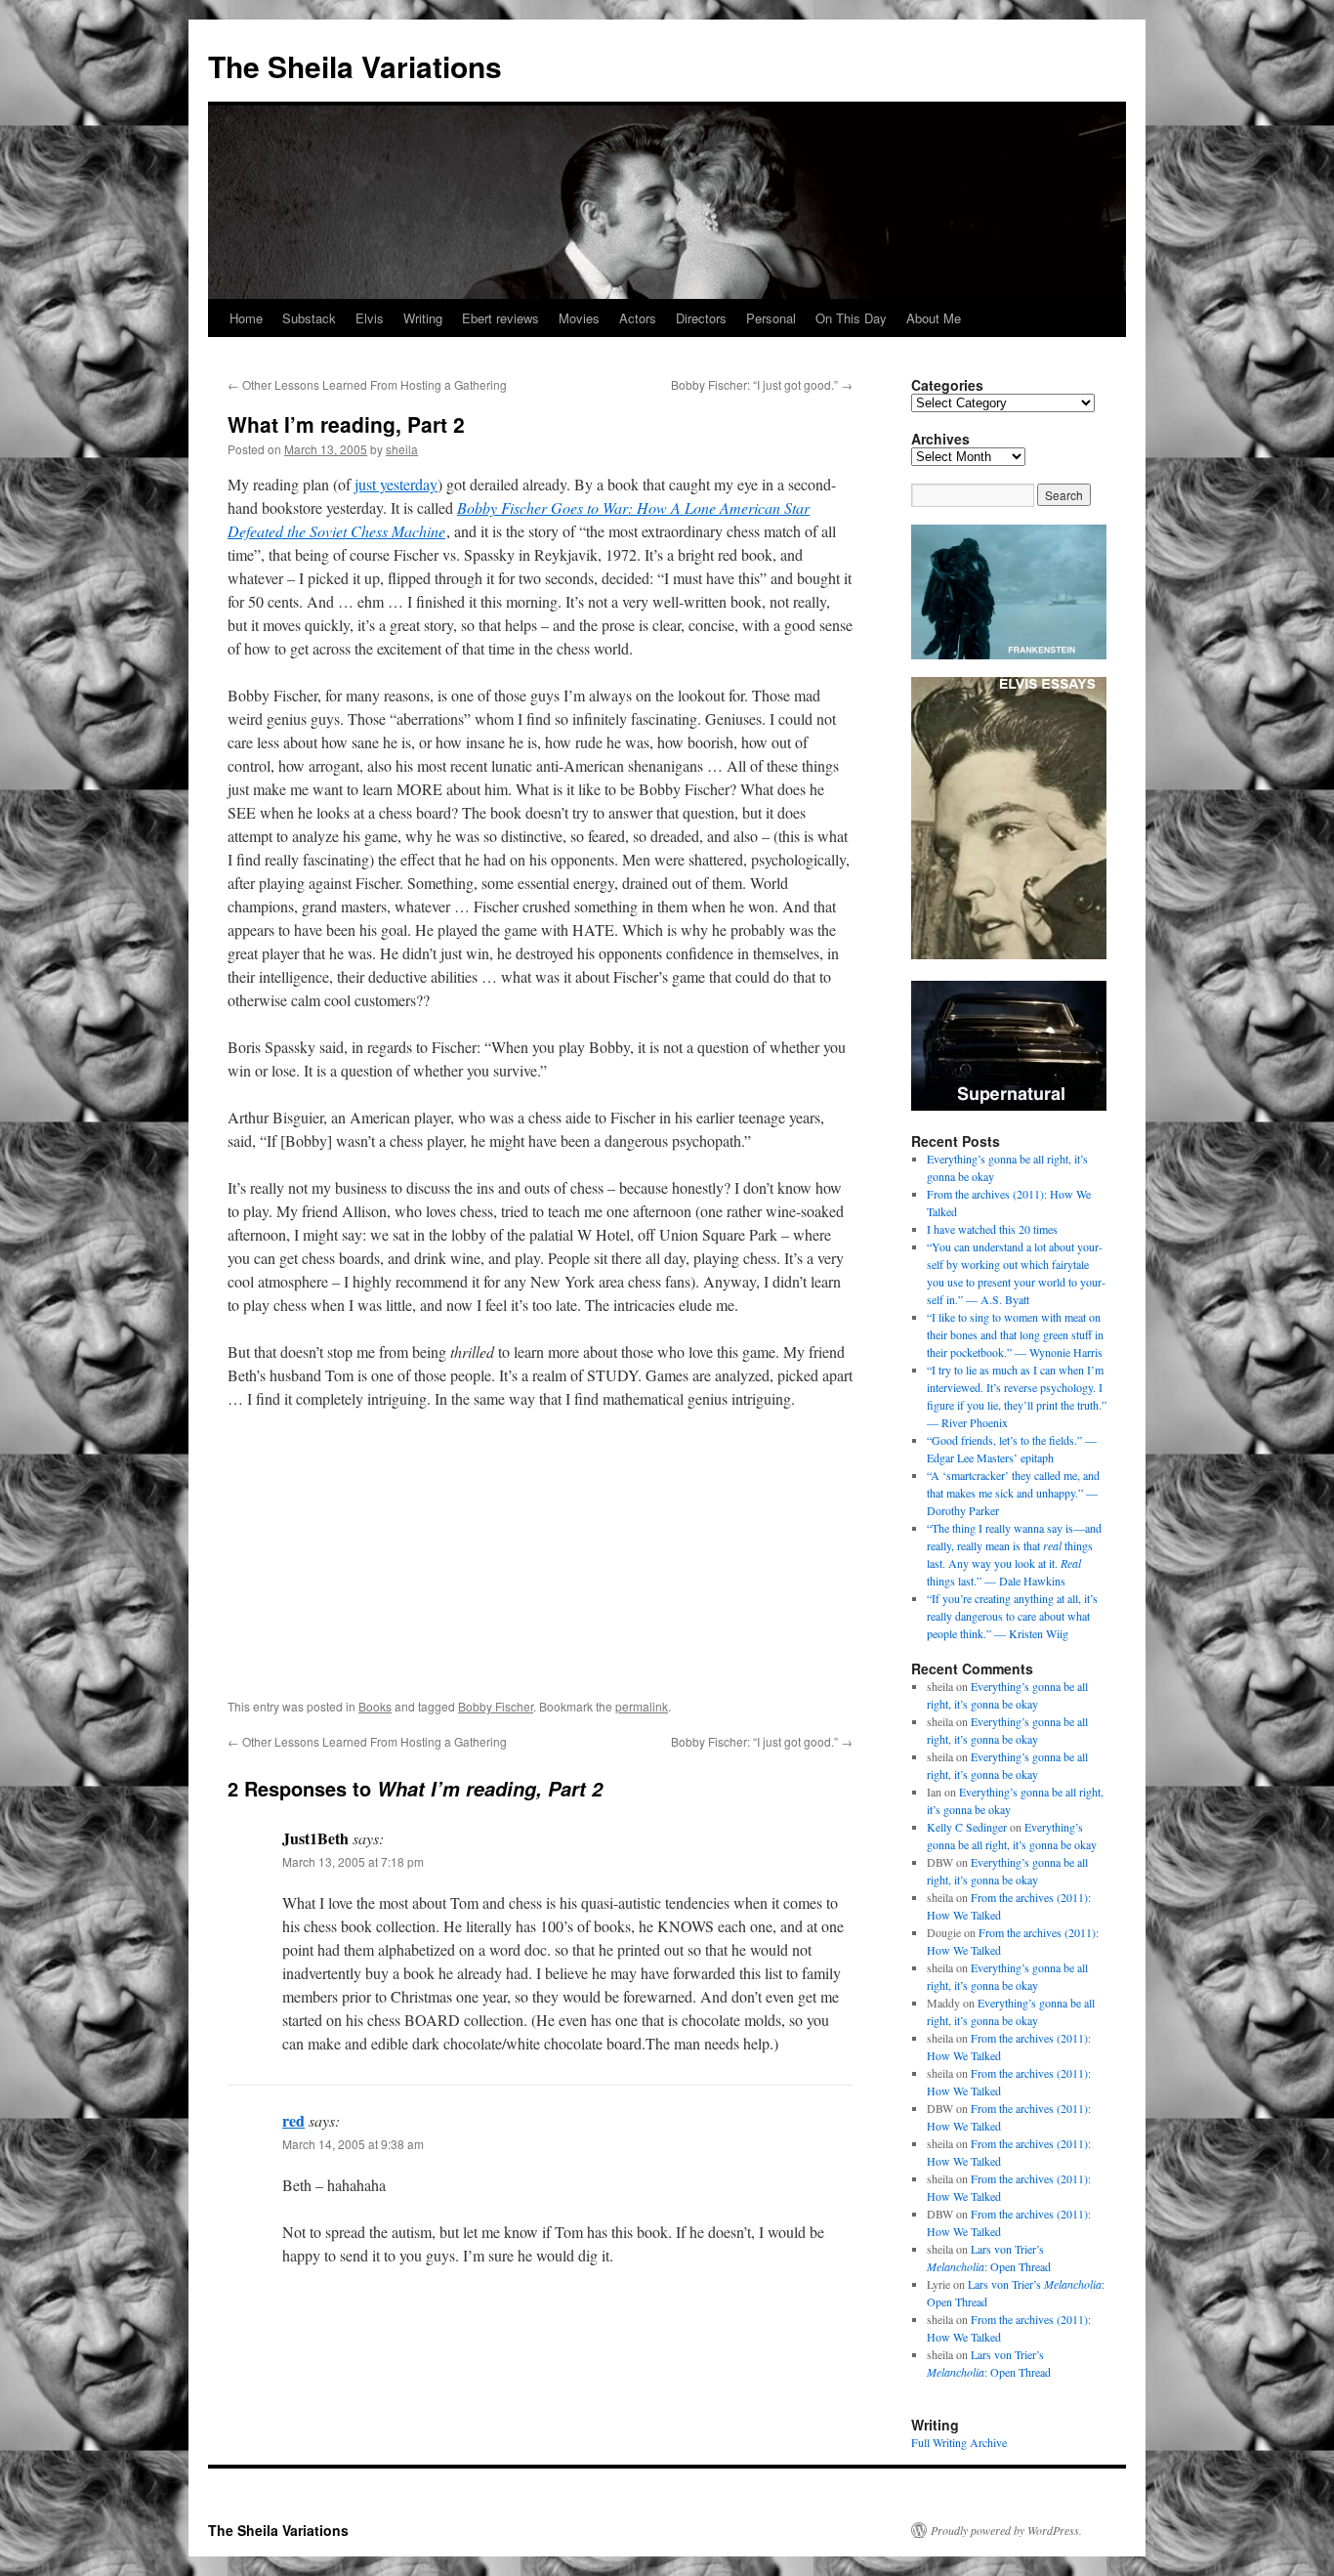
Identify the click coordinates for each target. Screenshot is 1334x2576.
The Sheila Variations (355, 66)
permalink (642, 1706)
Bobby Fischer (496, 1706)
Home (246, 318)
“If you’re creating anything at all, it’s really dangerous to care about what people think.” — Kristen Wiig (1012, 1616)
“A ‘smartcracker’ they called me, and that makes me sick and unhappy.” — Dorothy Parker (1013, 1493)
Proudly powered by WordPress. (1006, 2530)
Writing (423, 318)
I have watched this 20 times (992, 1229)
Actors (638, 318)
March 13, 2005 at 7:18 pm (353, 1861)
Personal (771, 318)
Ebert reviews (500, 318)
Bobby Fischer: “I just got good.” (762, 384)
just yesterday (396, 484)
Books (375, 1706)
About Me (934, 318)
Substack (309, 318)
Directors (701, 318)
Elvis (370, 318)
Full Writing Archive (959, 2442)
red (293, 2120)
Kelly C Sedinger (967, 1827)
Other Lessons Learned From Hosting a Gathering (367, 384)
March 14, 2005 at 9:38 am (353, 2144)
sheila (402, 449)
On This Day (851, 318)
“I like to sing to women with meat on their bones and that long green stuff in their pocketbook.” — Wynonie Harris (1015, 1334)
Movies (579, 318)
